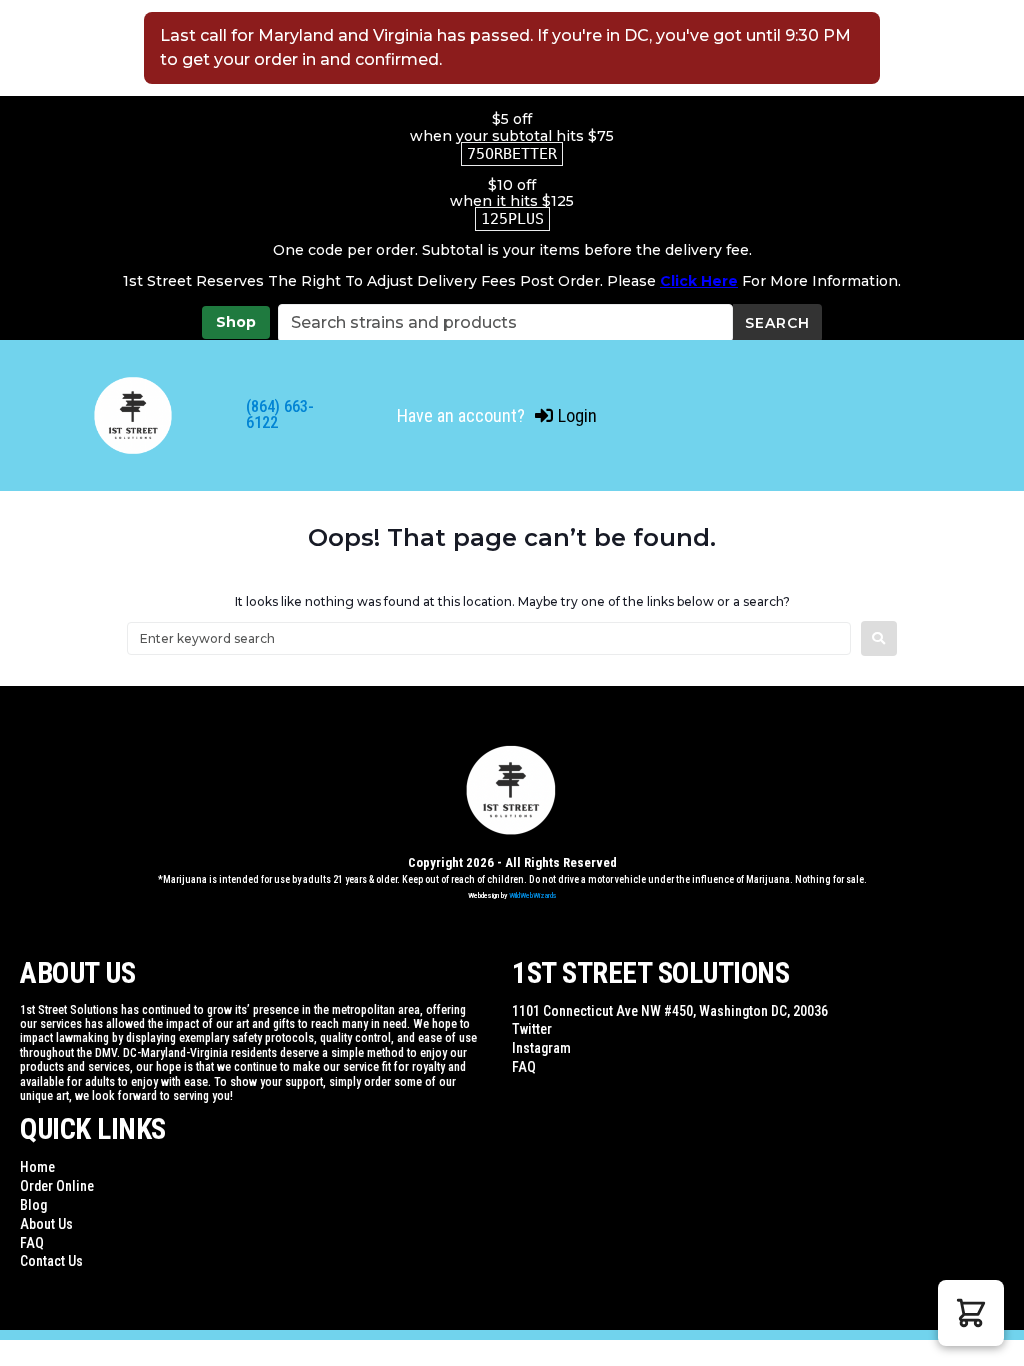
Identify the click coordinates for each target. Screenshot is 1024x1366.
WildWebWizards (533, 895)
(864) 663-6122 (280, 414)
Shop (236, 322)
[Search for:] (489, 638)
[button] (971, 1313)
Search (777, 323)
